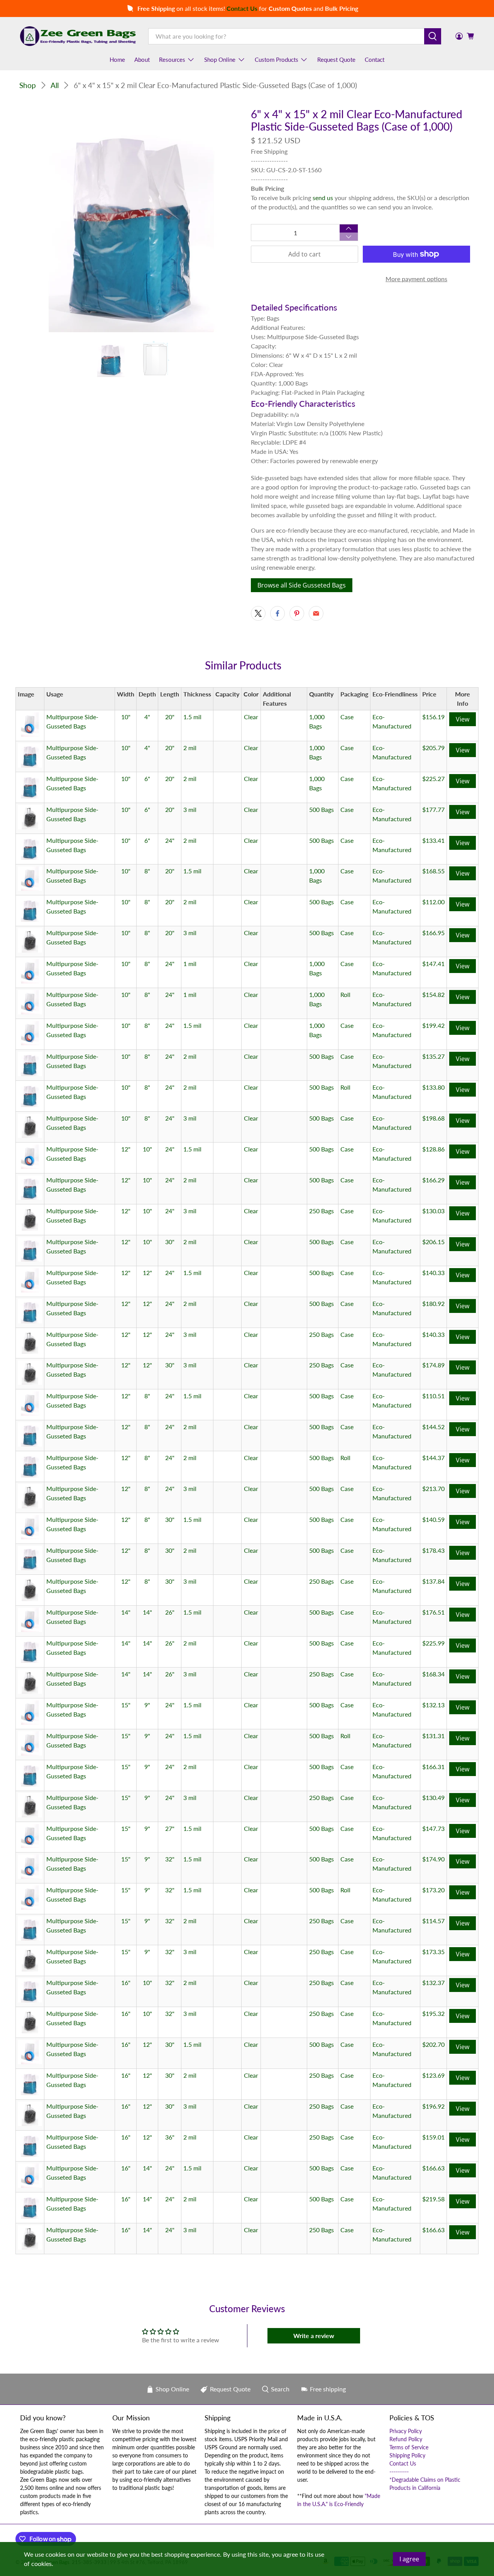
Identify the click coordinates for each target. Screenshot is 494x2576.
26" (170, 1612)
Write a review (314, 2336)
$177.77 (433, 809)
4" (147, 717)
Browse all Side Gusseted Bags (302, 585)
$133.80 (433, 1087)
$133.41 (433, 840)
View (463, 719)
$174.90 (433, 1859)
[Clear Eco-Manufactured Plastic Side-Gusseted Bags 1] (131, 220)
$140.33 (433, 1273)
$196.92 (433, 2106)
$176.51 (433, 1612)
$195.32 (433, 2013)
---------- (399, 2472)
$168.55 (433, 871)
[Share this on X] (258, 613)
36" (170, 2137)
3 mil (190, 809)
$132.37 (433, 1983)
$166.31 (433, 1767)
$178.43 (433, 1550)
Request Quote (336, 59)
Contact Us (403, 2463)
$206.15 (433, 1242)
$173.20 (433, 1890)
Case (347, 717)
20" (170, 717)
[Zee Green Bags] (78, 36)
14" (126, 1612)
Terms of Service (409, 2447)
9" (147, 1705)
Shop (28, 85)
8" (147, 871)
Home (117, 59)
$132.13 (433, 1705)
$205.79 (433, 748)
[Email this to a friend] (316, 613)
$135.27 (433, 1056)
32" (170, 1859)
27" (170, 1828)
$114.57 (433, 1921)
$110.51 (433, 1396)
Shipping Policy (407, 2455)
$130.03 (433, 1211)
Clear (251, 717)
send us (323, 198)
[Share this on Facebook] (277, 613)
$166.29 (433, 1180)
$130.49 (433, 1797)
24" (170, 840)
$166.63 (433, 2168)
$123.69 (433, 2075)
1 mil (190, 964)
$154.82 (433, 994)
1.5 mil (192, 717)
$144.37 (433, 1458)
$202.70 (433, 2044)
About (142, 59)
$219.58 (433, 2199)
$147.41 (433, 964)
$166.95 (433, 933)
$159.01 (433, 2137)
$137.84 (433, 1581)
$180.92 (433, 1303)
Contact (375, 59)
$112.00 (433, 902)
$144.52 (433, 1427)
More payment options (416, 279)
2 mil (190, 748)
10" (126, 717)
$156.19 (433, 717)
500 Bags (321, 809)
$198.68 (433, 1118)
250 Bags (321, 1211)
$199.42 (433, 1025)
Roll (345, 994)
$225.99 (433, 1643)
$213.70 (433, 1488)
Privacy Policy (406, 2431)
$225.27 (433, 779)
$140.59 (433, 1519)
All (55, 85)
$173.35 (433, 1952)
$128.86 (433, 1149)
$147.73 (433, 1828)
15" (126, 1705)
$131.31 (433, 1736)
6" (147, 779)
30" (170, 1242)
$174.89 (433, 1365)
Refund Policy (406, 2439)
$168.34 (433, 1674)
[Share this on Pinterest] (297, 613)
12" (126, 1149)
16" (126, 1983)
